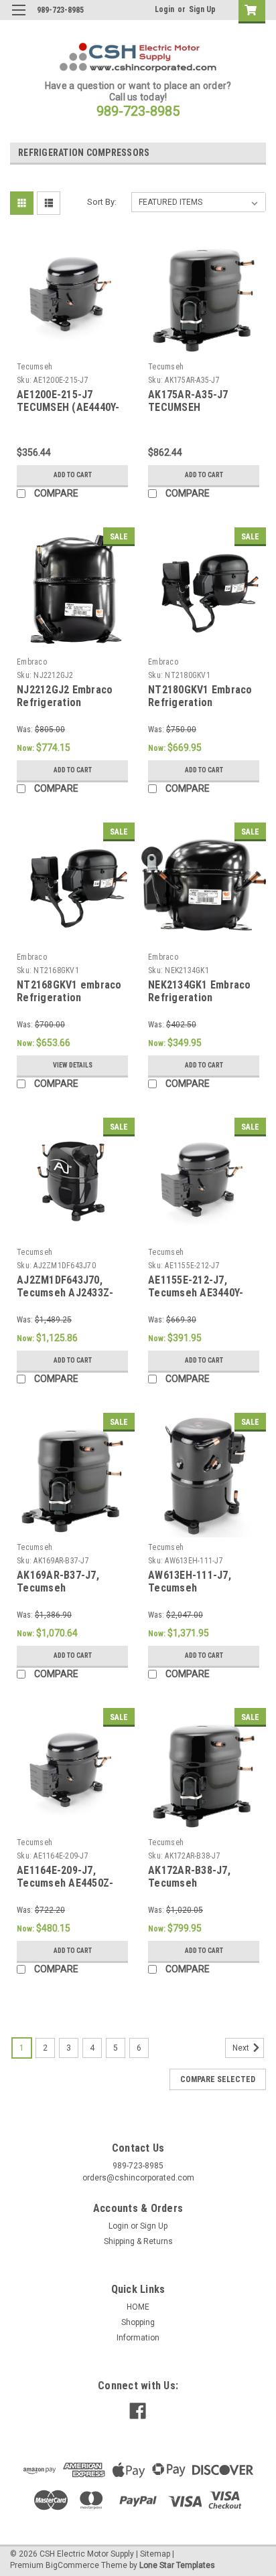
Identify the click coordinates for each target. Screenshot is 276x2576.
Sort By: (102, 202)
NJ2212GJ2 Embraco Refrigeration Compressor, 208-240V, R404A (71, 709)
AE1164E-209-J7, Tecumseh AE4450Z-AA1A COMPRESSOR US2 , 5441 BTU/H (65, 1890)
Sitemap (155, 2554)
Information (138, 2338)
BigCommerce (72, 2565)
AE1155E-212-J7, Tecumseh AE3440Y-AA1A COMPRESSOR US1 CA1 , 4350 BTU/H (200, 1300)
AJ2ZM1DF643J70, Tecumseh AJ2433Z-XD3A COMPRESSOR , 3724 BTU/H (66, 1300)
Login (164, 9)
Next (242, 2048)
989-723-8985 (138, 111)
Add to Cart (73, 475)
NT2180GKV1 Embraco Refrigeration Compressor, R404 (200, 703)
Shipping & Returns (138, 2241)
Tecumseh (34, 367)
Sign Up (202, 9)
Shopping (138, 2322)
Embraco (32, 662)
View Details (73, 1065)
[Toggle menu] (18, 18)
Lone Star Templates (177, 2565)
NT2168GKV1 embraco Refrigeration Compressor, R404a (69, 998)
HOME (138, 2307)
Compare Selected (218, 2079)
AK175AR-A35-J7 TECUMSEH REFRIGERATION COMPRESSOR (188, 414)
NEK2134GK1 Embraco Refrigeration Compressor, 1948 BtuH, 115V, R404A (200, 1005)
